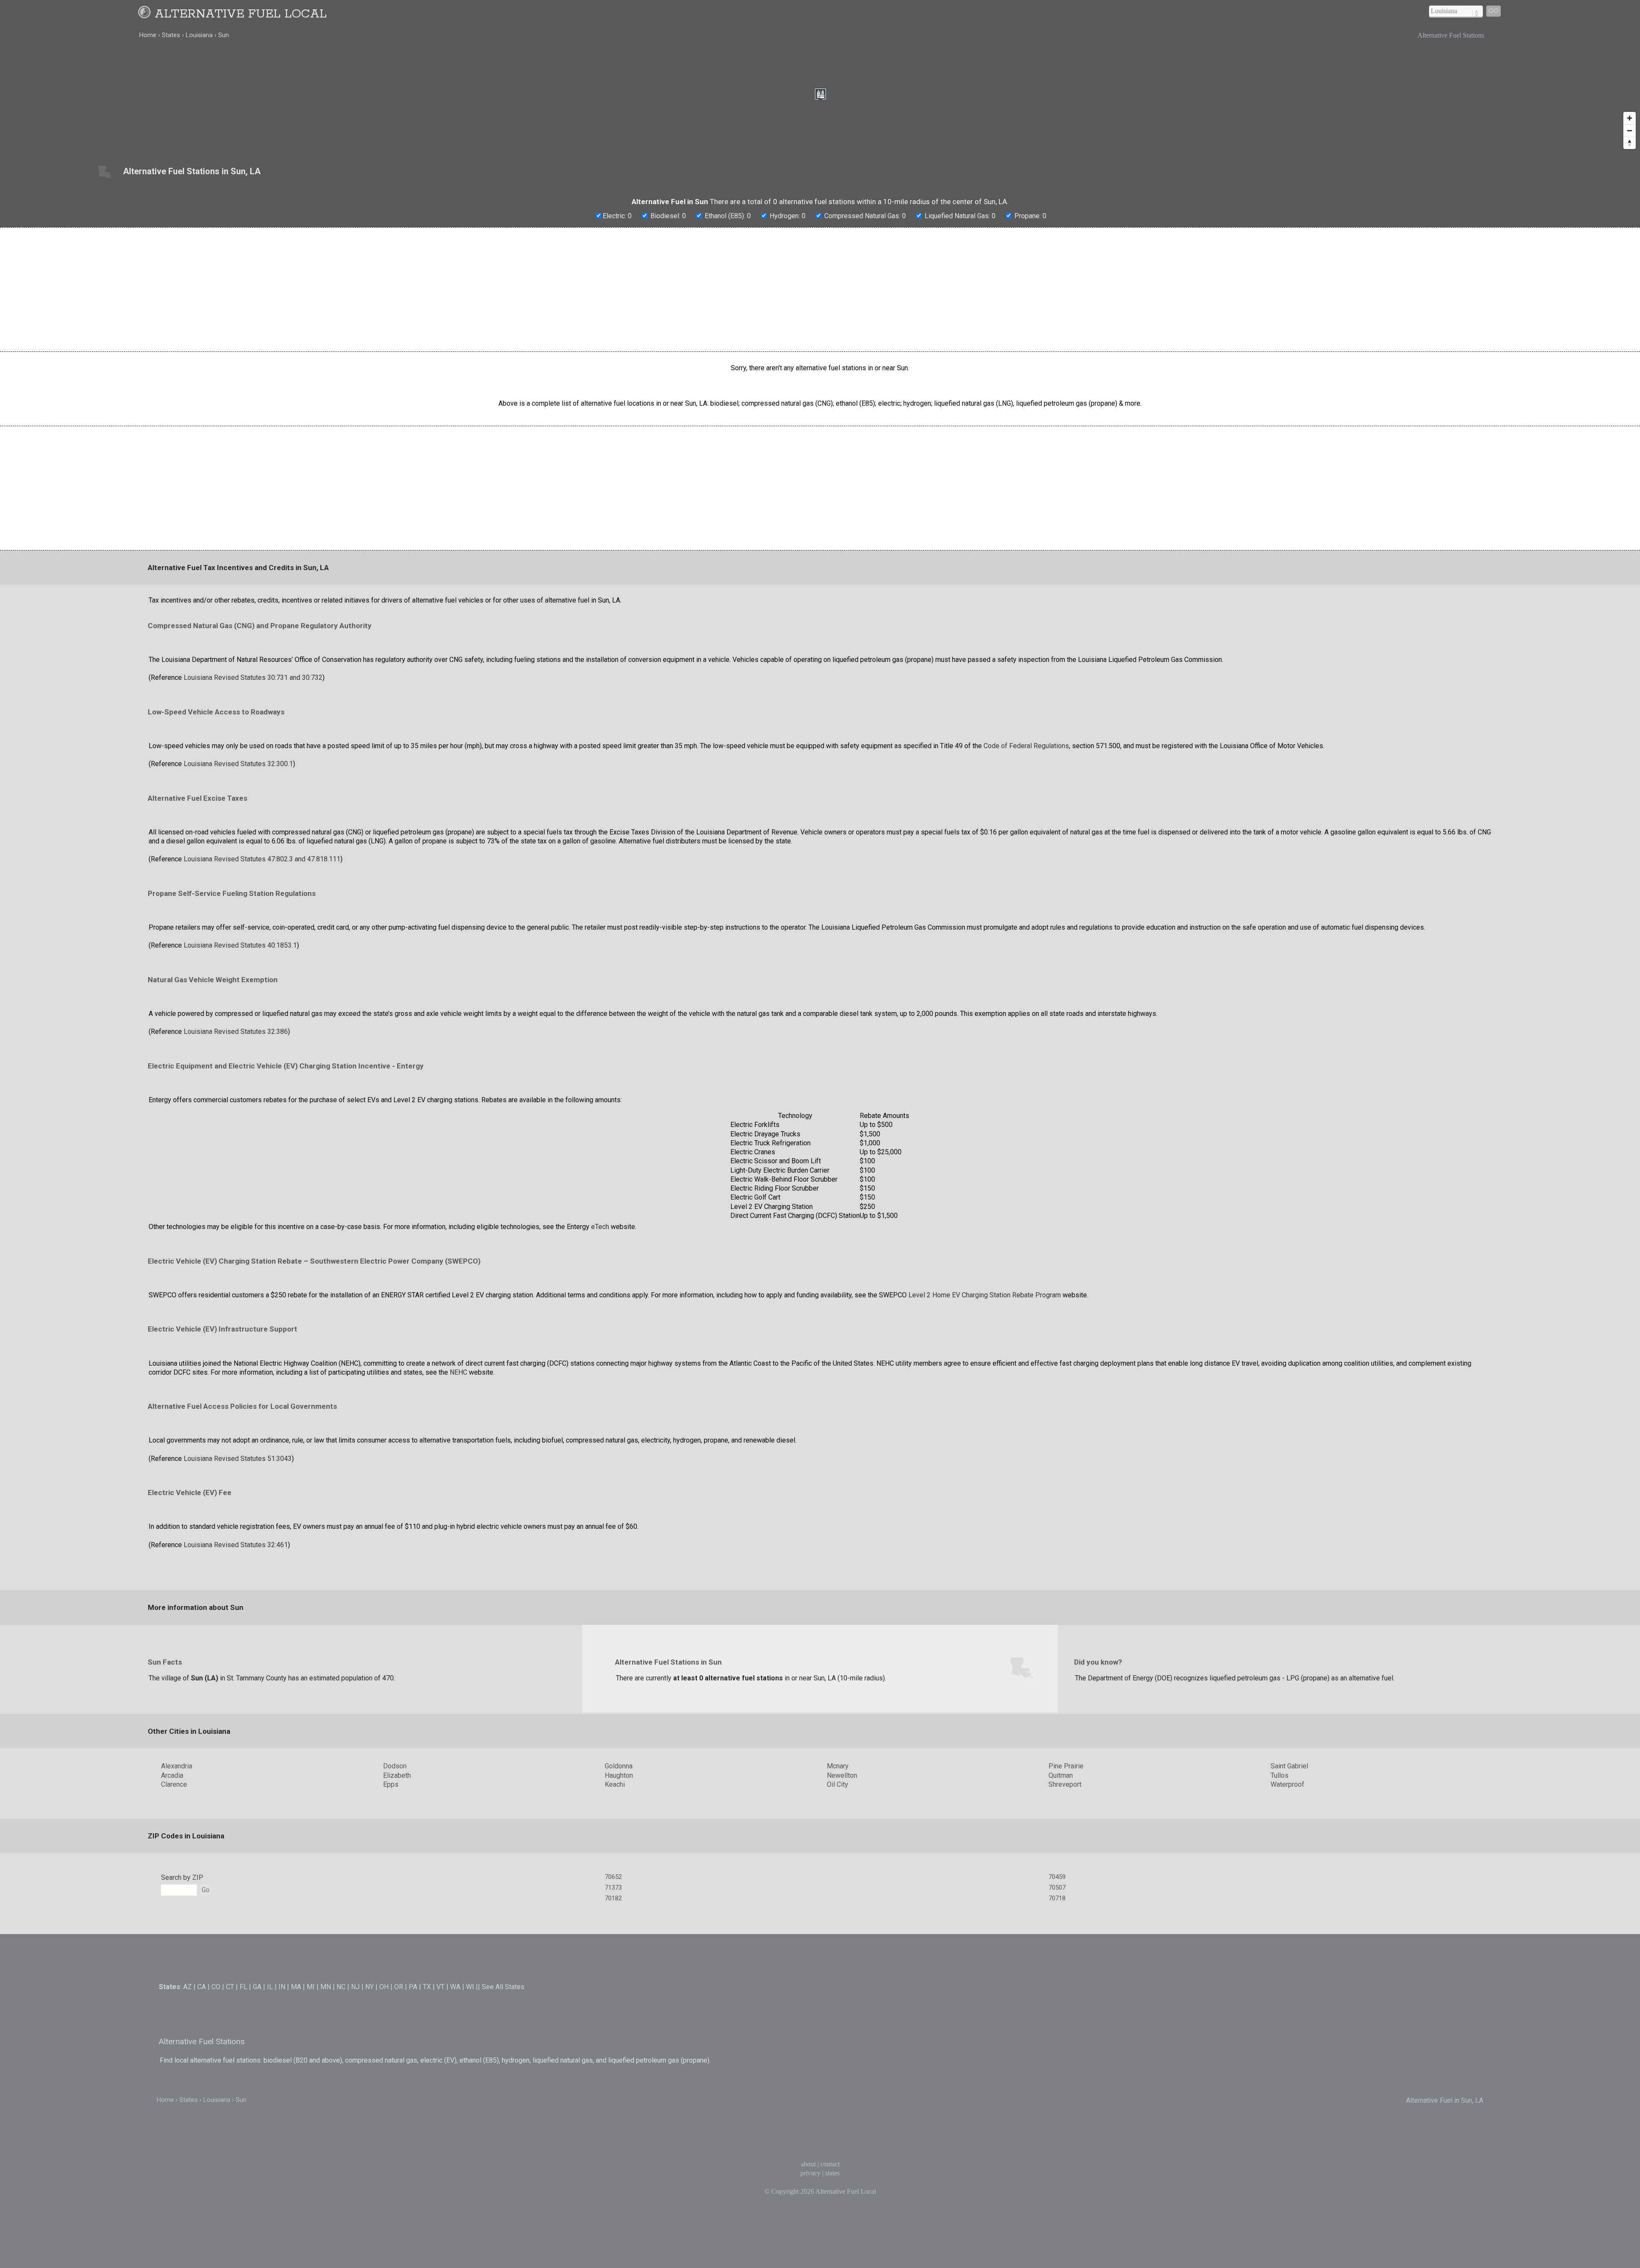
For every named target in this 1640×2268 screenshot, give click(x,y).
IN (282, 1987)
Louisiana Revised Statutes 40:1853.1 (240, 945)
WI (470, 1987)
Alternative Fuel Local (241, 14)
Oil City (838, 1784)
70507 (1057, 1888)
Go (1494, 11)
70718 (1057, 1898)
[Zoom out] (1630, 130)
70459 (1057, 1877)
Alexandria (177, 1766)
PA (413, 1987)
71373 (613, 1888)
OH (384, 1987)
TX (427, 1987)
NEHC (458, 1372)
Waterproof (1287, 1784)
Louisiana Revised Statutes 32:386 (236, 1032)
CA (202, 1987)
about (808, 2164)
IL (270, 1987)
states (832, 2173)
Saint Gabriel (1289, 1766)
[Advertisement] (820, 290)
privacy (810, 2173)
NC (341, 1987)
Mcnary (838, 1766)
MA (296, 1987)
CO (216, 1987)
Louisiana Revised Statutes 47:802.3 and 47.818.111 (262, 859)
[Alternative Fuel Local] (146, 14)
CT (230, 1987)
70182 (613, 1898)
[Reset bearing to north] (1630, 143)
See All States (503, 1987)
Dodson (395, 1766)
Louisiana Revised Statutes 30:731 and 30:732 (253, 677)
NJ (355, 1987)
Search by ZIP (182, 1877)
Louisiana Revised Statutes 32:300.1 (238, 764)
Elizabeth (397, 1775)
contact (830, 2164)
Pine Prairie (1066, 1766)
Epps (391, 1784)
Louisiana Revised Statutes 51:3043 (238, 1459)
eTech (600, 1227)
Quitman (1061, 1775)
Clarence (174, 1784)
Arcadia (172, 1775)
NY (369, 1987)
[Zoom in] (1630, 118)
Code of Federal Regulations (1026, 746)
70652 (613, 1877)
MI (311, 1987)
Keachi (615, 1784)
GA (257, 1987)
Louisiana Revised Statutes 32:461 (236, 1545)
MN (326, 1987)
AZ (187, 1987)
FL (243, 1987)
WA (455, 1987)
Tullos (1280, 1775)
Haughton (619, 1775)
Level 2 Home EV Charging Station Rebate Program (985, 1295)
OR (399, 1987)
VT (441, 1987)
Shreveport (1065, 1784)
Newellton (842, 1775)
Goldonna (619, 1766)
